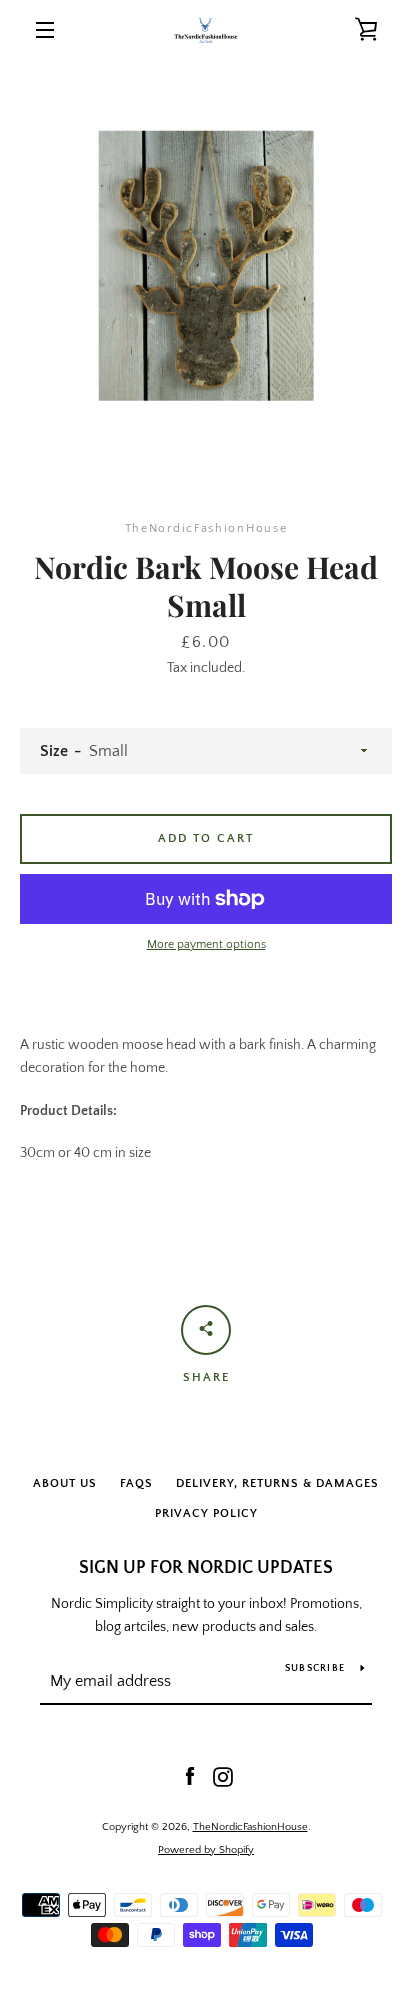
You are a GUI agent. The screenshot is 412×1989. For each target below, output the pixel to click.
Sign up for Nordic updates (206, 1568)
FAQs (136, 1483)
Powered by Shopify (206, 1850)
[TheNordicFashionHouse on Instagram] (223, 1776)
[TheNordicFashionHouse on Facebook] (190, 1776)
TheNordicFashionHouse (250, 1827)
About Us (65, 1483)
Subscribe (315, 1668)
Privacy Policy (206, 1513)
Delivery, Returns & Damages (277, 1483)
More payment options (206, 944)
